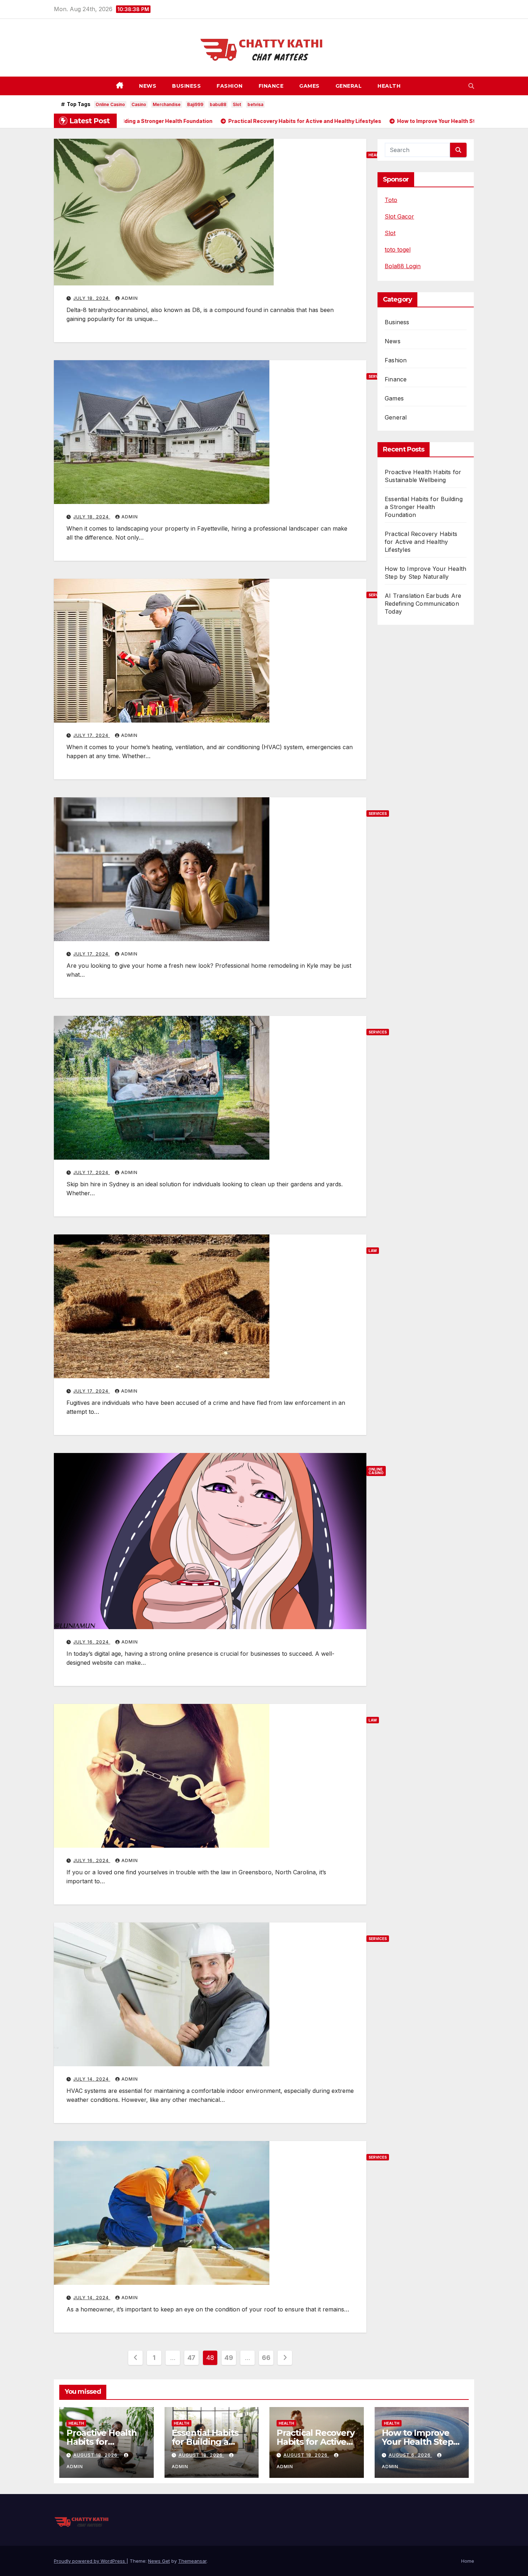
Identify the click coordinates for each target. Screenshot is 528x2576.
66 (266, 2358)
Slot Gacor (399, 216)
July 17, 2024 (92, 735)
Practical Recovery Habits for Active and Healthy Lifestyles (421, 542)
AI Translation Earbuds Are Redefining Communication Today (423, 604)
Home (468, 2561)
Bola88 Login (403, 266)
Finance (271, 86)
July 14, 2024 (92, 2079)
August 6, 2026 (410, 2455)
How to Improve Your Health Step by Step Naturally (418, 2442)
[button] (471, 86)
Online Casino (110, 104)
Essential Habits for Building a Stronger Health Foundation (424, 507)
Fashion (230, 86)
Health (389, 86)
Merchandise (167, 104)
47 (191, 2358)
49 (229, 2358)
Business (186, 86)
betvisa (255, 104)
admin (130, 298)
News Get (159, 2561)
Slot (237, 104)
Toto (391, 200)
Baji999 (195, 104)
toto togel (398, 249)
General (349, 86)
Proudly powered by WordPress (90, 2561)
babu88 (218, 104)
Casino (139, 104)
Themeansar (192, 2561)
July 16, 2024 (92, 1642)
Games (309, 86)
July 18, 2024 (92, 298)
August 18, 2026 (96, 2455)
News (148, 86)
